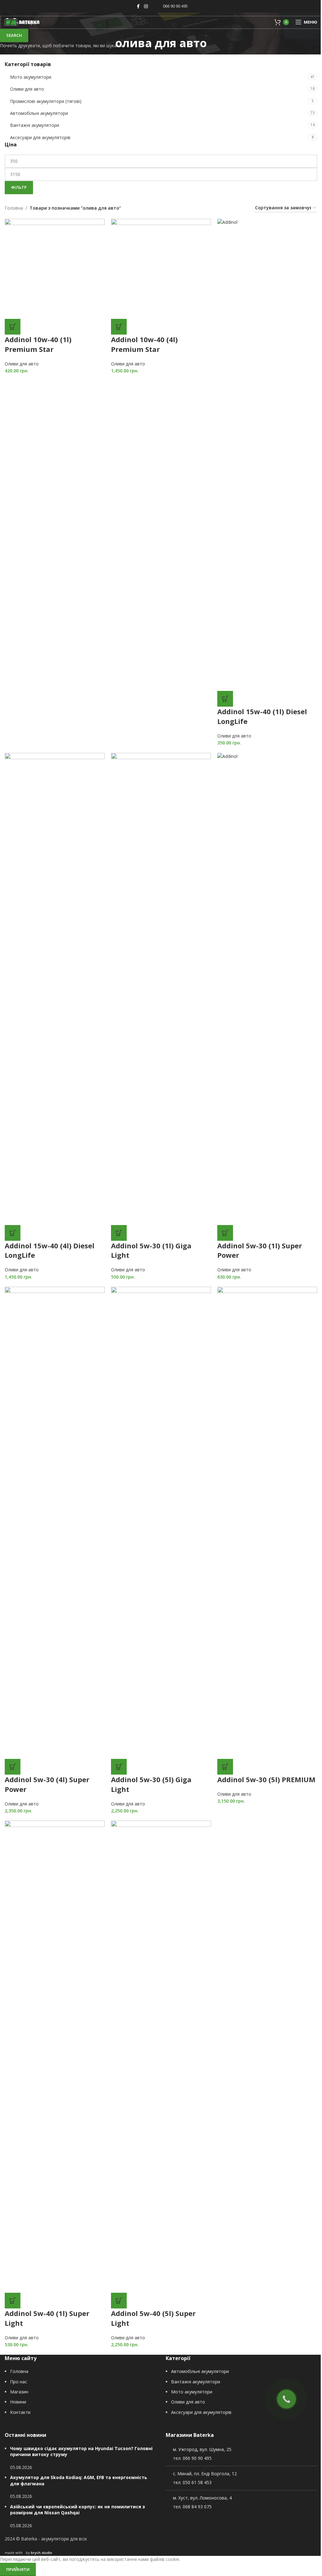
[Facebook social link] (138, 6)
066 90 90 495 (175, 6)
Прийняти (18, 2569)
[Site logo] (22, 22)
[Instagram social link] (146, 6)
